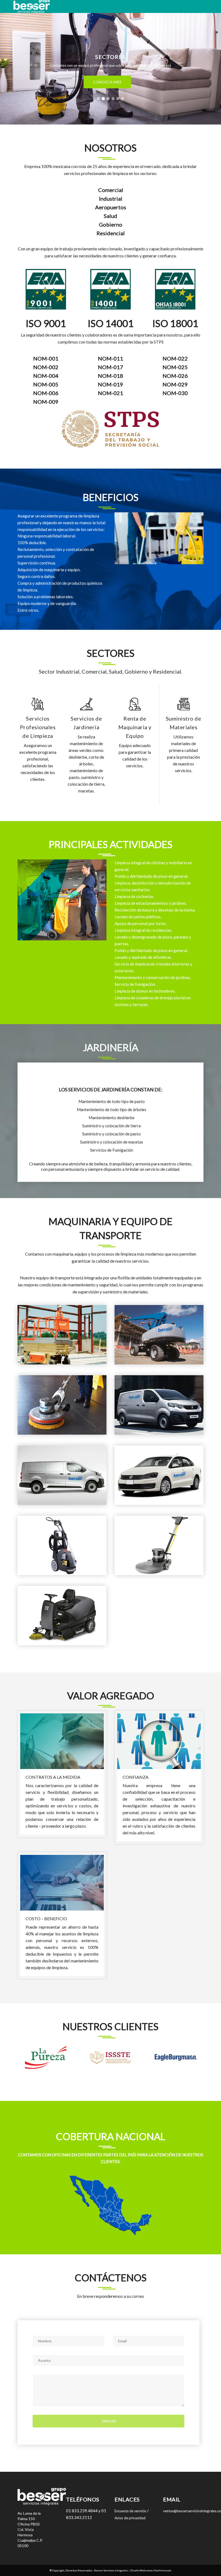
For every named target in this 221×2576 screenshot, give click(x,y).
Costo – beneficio (46, 1918)
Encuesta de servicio (130, 2511)
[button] (17, 62)
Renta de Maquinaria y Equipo (135, 727)
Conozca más (107, 89)
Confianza (136, 1777)
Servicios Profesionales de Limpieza (38, 727)
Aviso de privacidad (130, 2518)
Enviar (109, 2421)
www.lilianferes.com (159, 2570)
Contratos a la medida (53, 1777)
